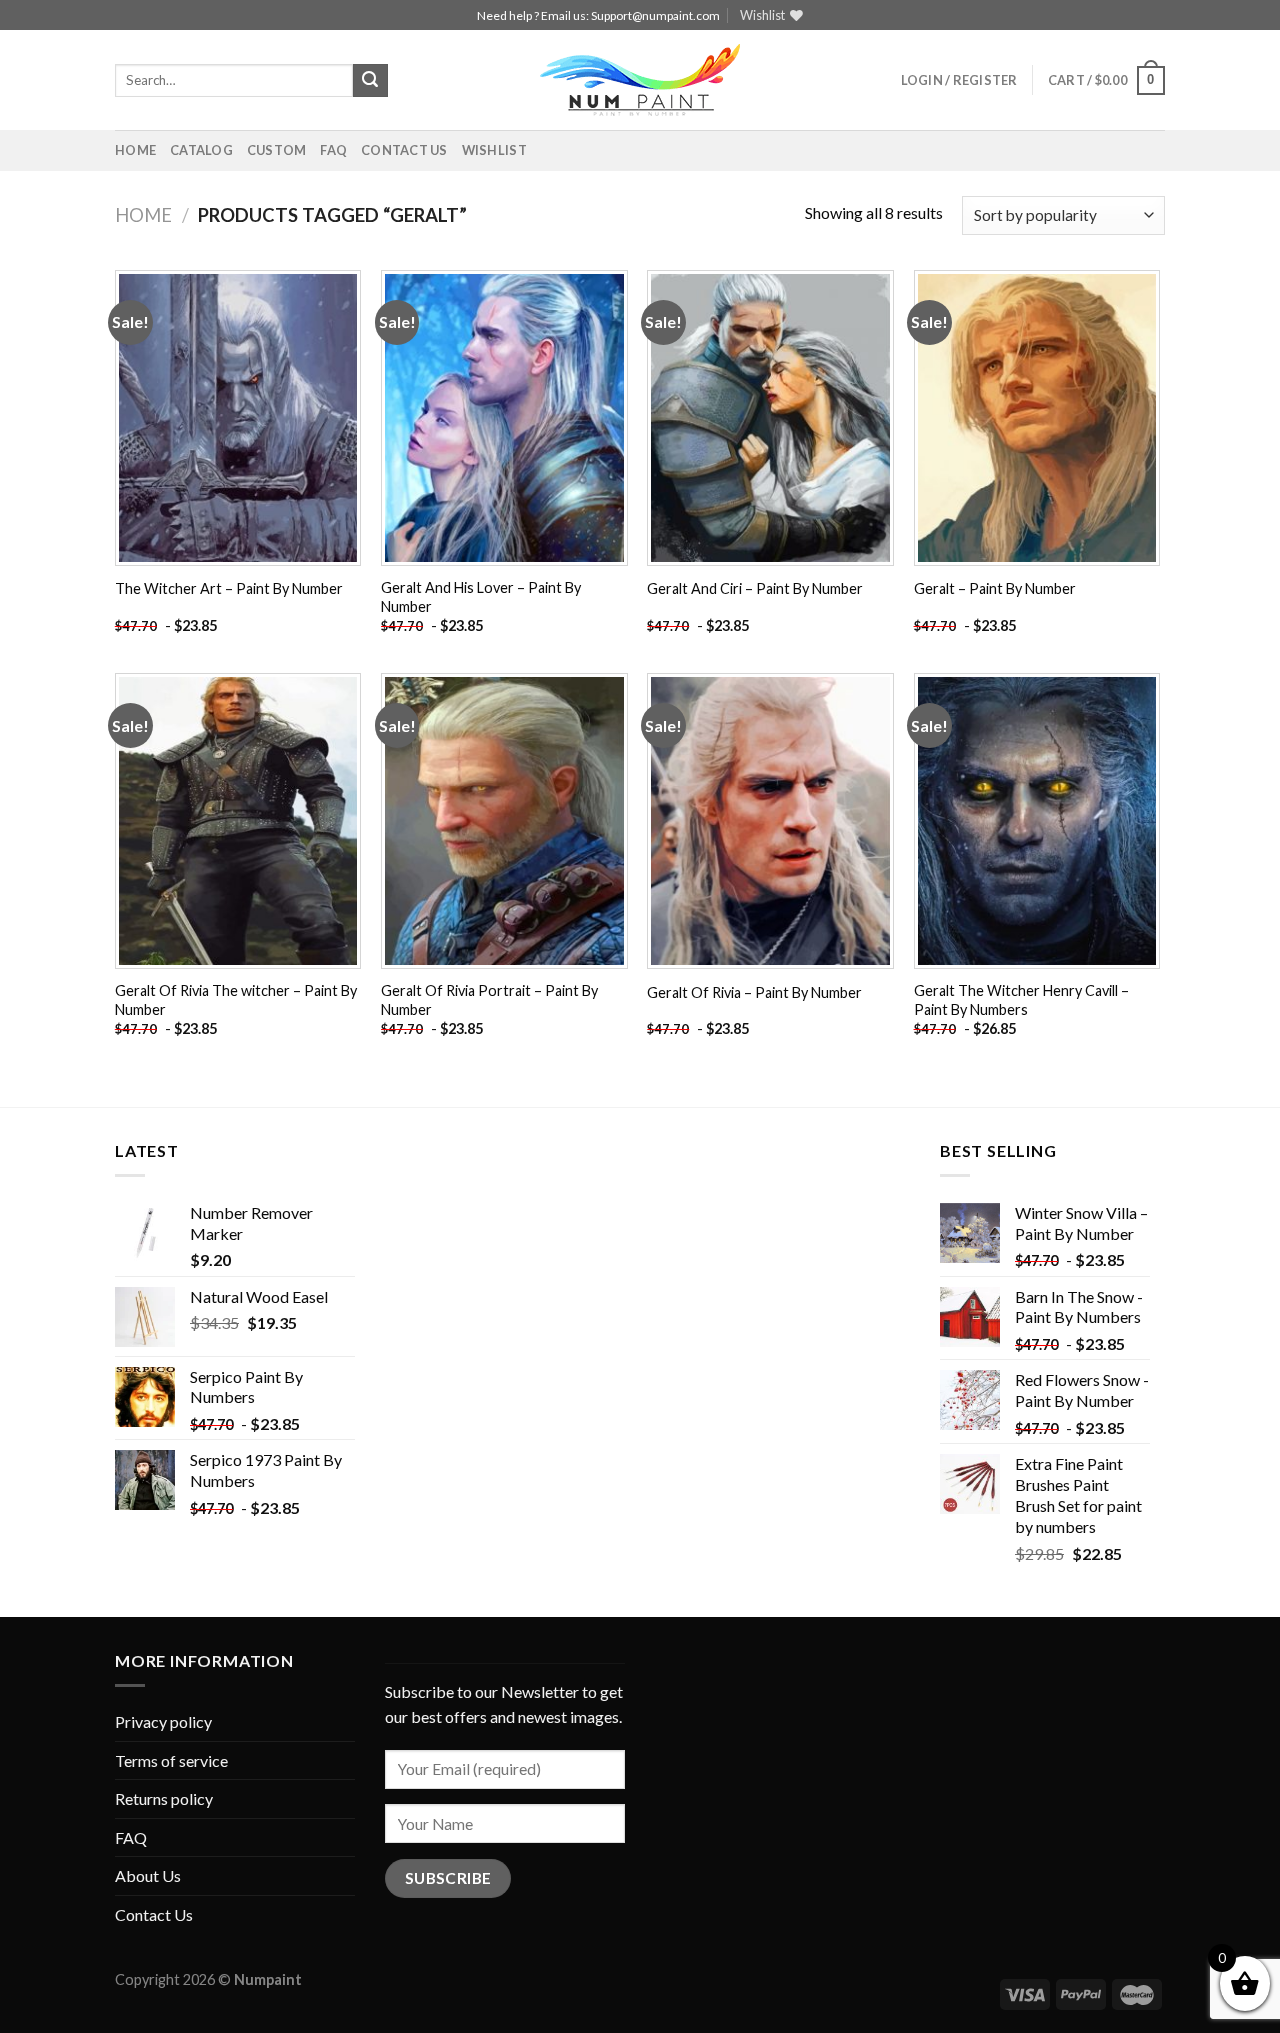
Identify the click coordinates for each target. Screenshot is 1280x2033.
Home (135, 150)
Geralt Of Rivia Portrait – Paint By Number (489, 1000)
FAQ (333, 150)
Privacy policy (163, 1721)
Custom (277, 150)
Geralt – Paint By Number (995, 588)
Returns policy (164, 1798)
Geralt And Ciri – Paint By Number (755, 588)
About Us (148, 1875)
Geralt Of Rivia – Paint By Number (754, 992)
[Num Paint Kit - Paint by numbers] (640, 80)
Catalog (201, 150)
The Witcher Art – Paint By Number (229, 588)
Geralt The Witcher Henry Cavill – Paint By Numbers (1021, 1000)
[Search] (370, 81)
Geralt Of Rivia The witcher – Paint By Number (236, 1000)
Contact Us (404, 150)
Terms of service (171, 1760)
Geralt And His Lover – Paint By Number (481, 597)
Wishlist (494, 150)
